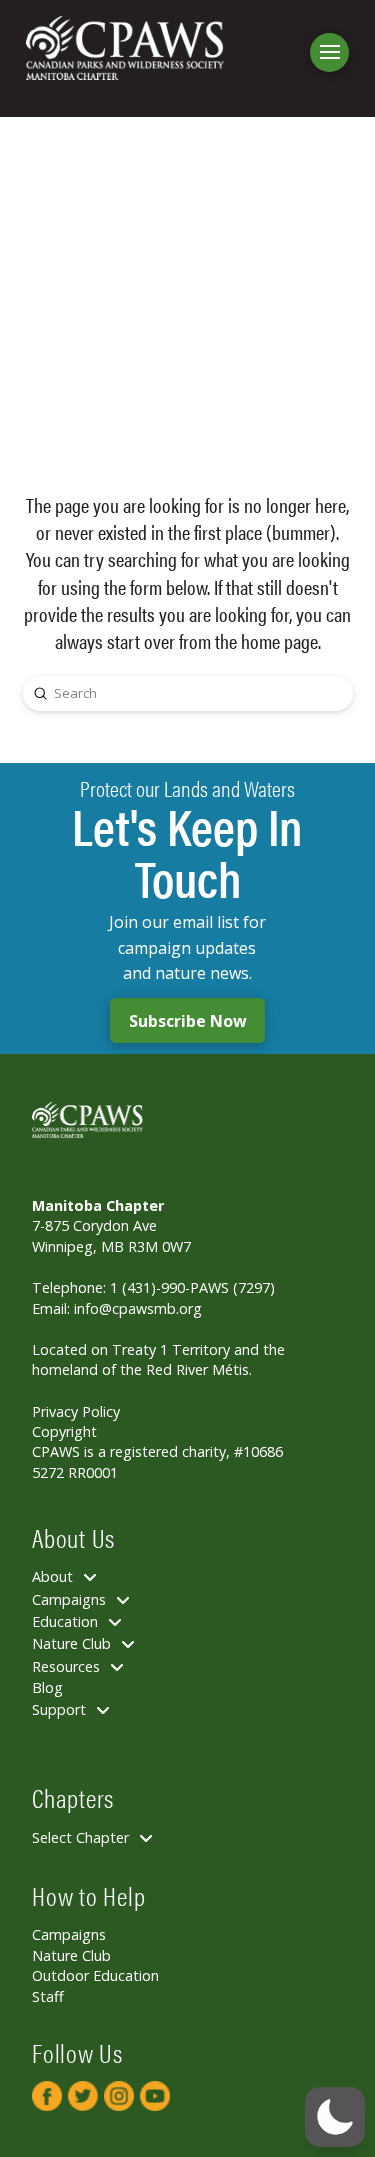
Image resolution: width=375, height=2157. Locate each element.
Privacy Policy (76, 1411)
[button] (329, 52)
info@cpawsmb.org (138, 1308)
